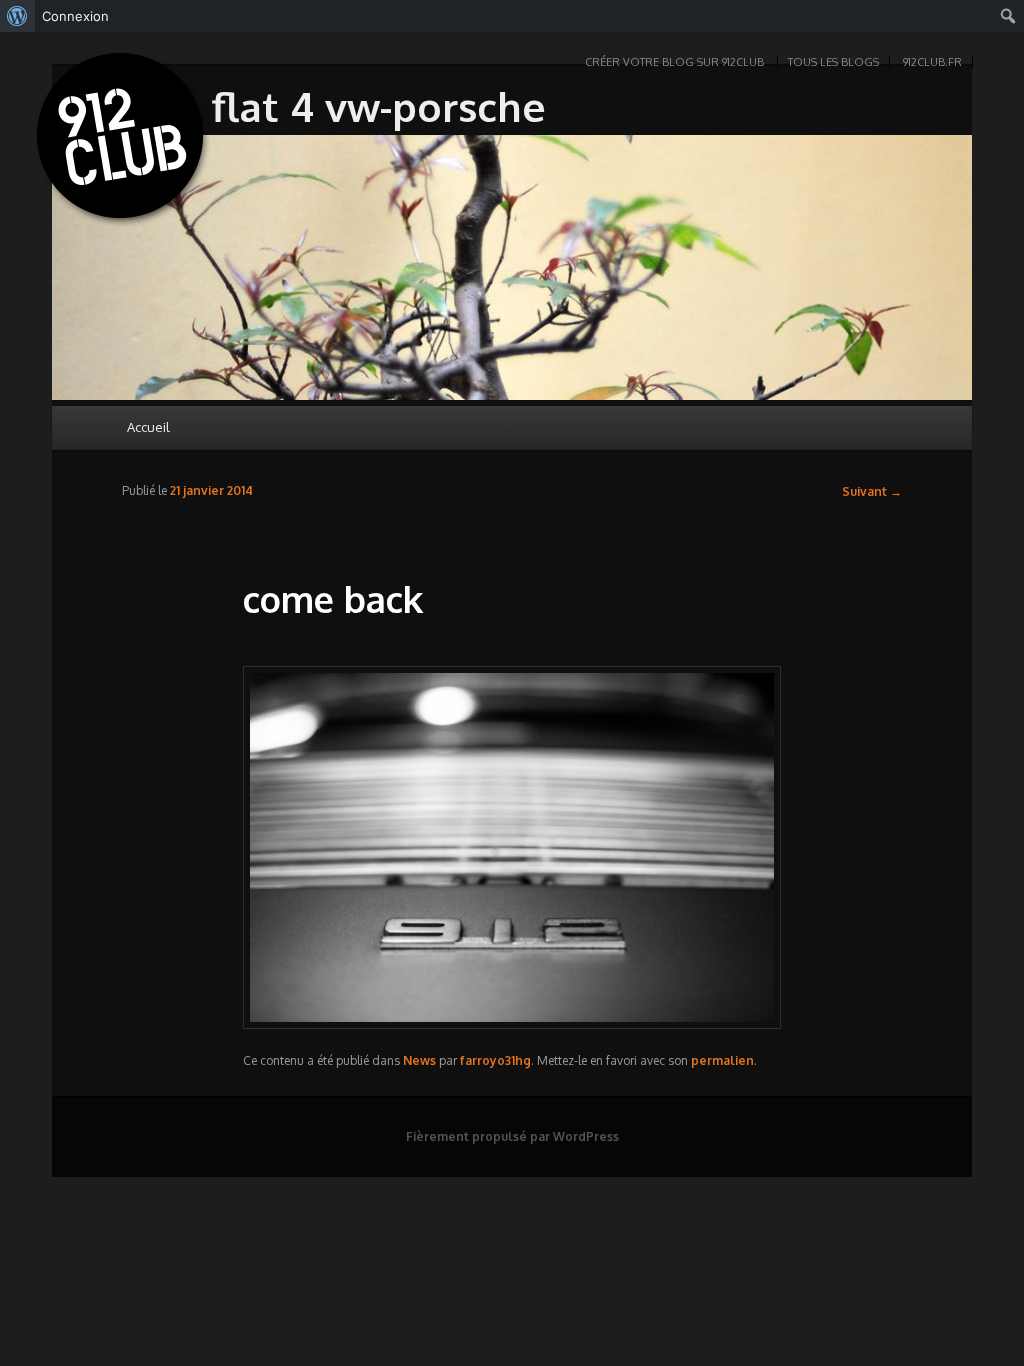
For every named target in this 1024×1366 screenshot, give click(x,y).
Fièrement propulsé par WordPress (512, 1136)
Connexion (75, 16)
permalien (722, 1060)
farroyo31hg (495, 1060)
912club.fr (932, 62)
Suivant (872, 491)
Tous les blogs (833, 62)
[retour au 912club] (122, 140)
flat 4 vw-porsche (379, 106)
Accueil (148, 427)
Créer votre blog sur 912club (674, 62)
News (419, 1060)
